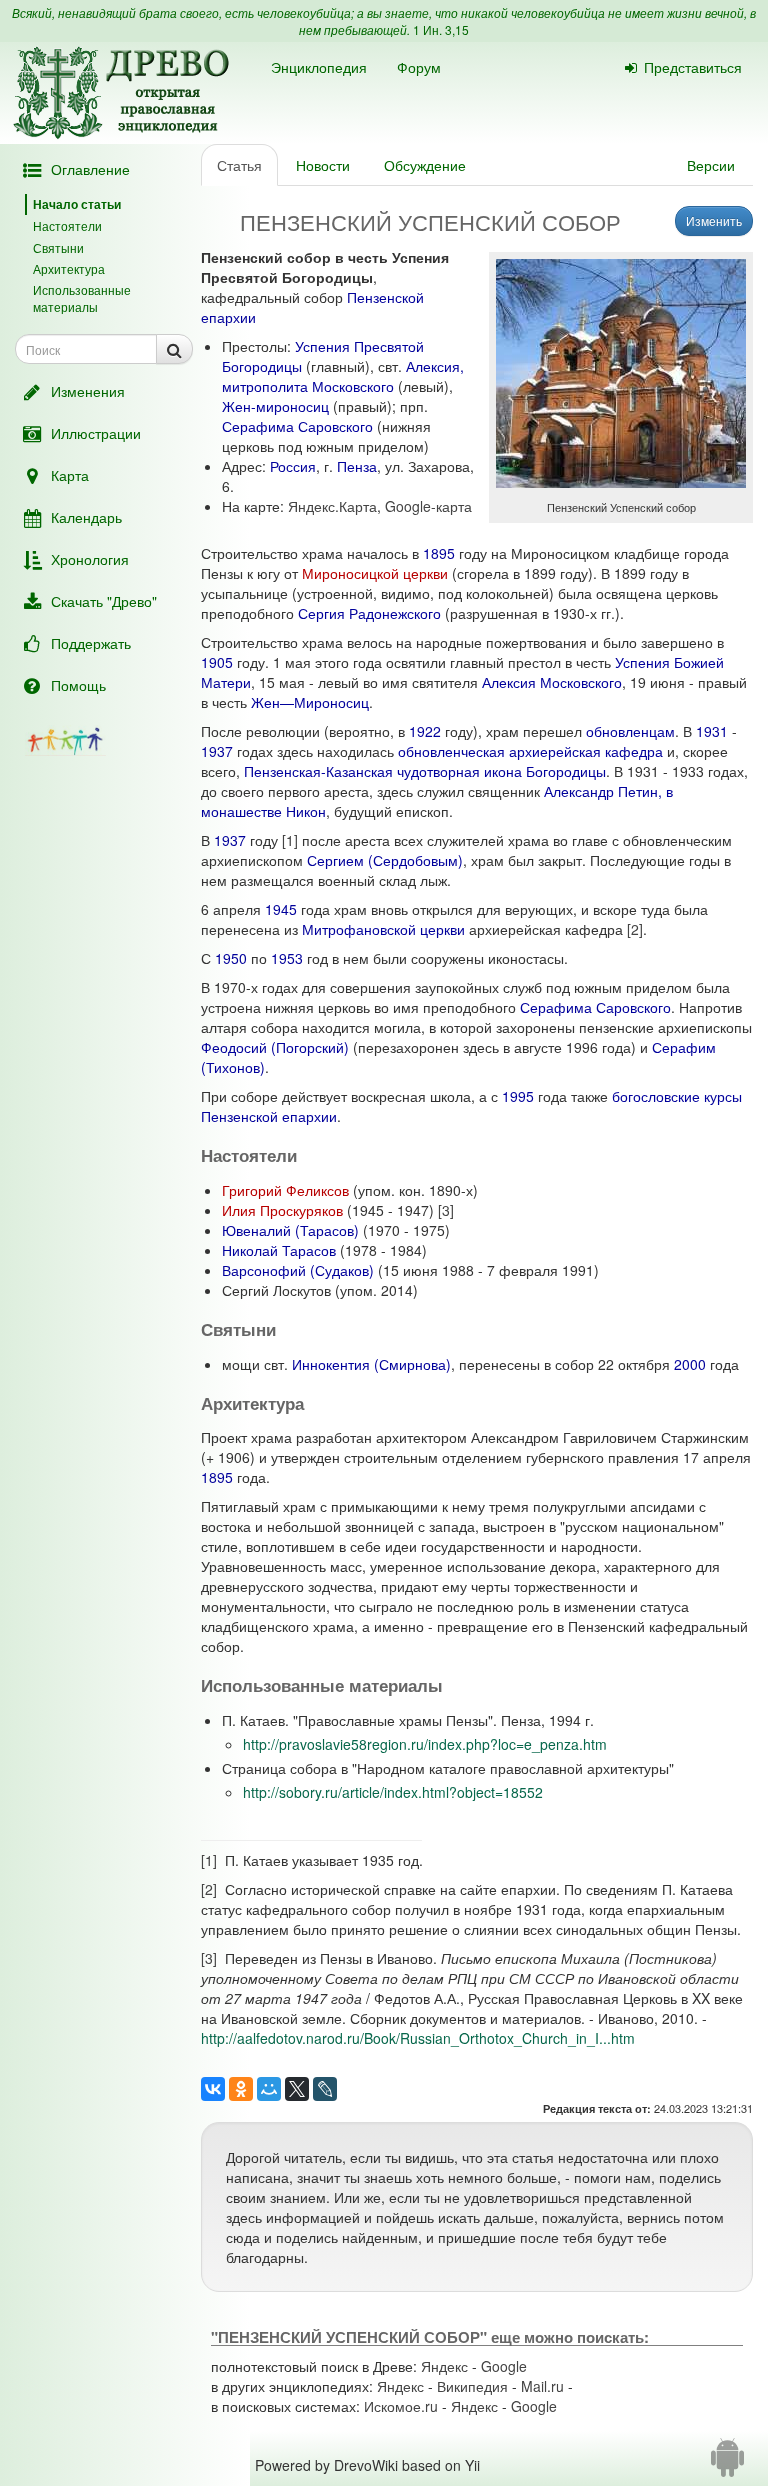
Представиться (693, 67)
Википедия (472, 2386)
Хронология (90, 559)
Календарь (86, 517)
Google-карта (428, 506)
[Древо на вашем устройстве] (727, 2465)
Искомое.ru (401, 2406)
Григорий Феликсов (285, 1190)
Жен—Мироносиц (310, 702)
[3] (446, 1210)
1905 (217, 662)
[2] (635, 929)
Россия (293, 466)
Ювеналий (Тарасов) (290, 1230)
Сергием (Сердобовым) (385, 860)
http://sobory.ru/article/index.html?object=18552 (393, 1792)
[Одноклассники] (241, 2089)
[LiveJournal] (325, 2089)
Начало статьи (77, 204)
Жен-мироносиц (275, 406)
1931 (712, 731)
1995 (518, 1096)
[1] (290, 840)
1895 (439, 553)
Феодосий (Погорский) (275, 1047)
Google (504, 2366)
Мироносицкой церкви (375, 573)
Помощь (78, 685)
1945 (281, 909)
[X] (297, 2089)
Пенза (357, 466)
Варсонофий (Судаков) (298, 1270)
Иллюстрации (96, 433)
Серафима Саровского (297, 426)
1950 (231, 958)
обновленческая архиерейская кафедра (530, 751)
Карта (70, 475)
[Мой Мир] (269, 2089)
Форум (419, 67)
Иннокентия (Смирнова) (371, 1364)
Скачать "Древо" (104, 601)
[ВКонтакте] (213, 2089)
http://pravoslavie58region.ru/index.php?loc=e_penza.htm (425, 1744)
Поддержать (91, 643)
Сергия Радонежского (369, 613)
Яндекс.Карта (332, 506)
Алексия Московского (552, 682)
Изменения (88, 391)
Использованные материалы (82, 298)
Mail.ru (542, 2386)
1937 (217, 751)
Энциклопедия (319, 67)
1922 (425, 731)
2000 (690, 1364)
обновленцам (630, 731)
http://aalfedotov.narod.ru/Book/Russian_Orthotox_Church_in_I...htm (418, 2038)
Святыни (58, 247)
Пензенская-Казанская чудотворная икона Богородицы (425, 771)
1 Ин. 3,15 (441, 29)
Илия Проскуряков (282, 1210)
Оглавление (90, 169)
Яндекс (444, 2366)
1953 (287, 958)
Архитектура (69, 268)
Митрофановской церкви (383, 929)
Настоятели (67, 225)
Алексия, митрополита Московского (343, 376)
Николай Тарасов (279, 1250)
